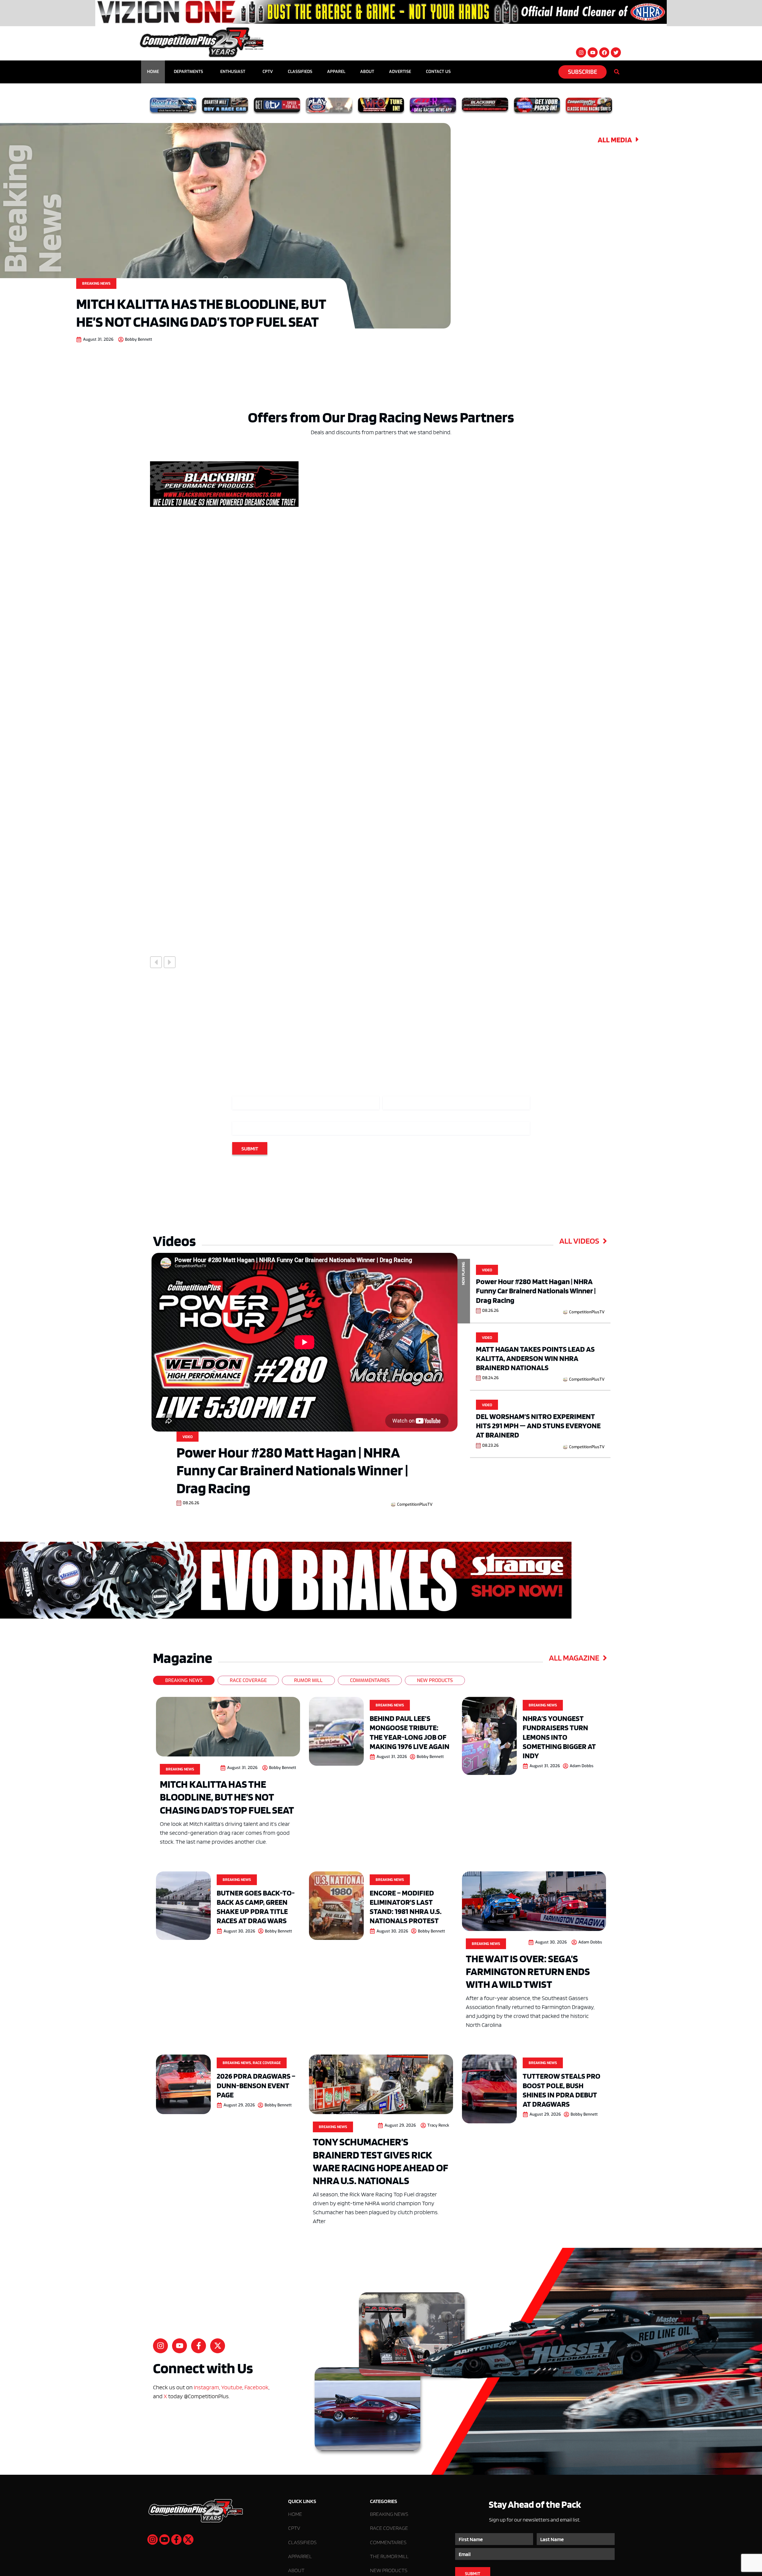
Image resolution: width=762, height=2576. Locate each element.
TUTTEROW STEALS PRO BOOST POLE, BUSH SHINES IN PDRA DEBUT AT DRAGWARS (562, 2090)
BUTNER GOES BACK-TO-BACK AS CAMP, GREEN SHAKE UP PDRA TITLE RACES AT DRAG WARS (256, 1907)
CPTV (268, 72)
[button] (156, 962)
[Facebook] (604, 52)
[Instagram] (581, 52)
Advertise (400, 72)
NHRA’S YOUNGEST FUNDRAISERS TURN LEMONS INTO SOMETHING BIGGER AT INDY (559, 1737)
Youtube (232, 2387)
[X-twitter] (218, 2346)
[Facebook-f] (199, 2346)
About (367, 72)
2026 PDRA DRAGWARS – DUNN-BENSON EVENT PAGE (256, 2085)
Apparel (336, 72)
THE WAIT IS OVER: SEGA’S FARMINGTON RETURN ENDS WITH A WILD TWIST (528, 1971)
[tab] (184, 1680)
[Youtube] (593, 52)
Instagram (206, 2387)
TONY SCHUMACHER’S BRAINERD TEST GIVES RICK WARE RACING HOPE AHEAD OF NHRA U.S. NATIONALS (381, 2161)
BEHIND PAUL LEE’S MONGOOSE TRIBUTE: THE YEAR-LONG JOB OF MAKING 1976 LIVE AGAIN (410, 1732)
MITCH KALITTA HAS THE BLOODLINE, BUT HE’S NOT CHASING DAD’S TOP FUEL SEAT (201, 312)
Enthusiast (233, 72)
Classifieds (300, 72)
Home (153, 72)
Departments (188, 72)
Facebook (256, 2387)
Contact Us (438, 72)
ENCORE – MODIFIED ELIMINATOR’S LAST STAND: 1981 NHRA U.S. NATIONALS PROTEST (406, 1907)
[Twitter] (616, 52)
